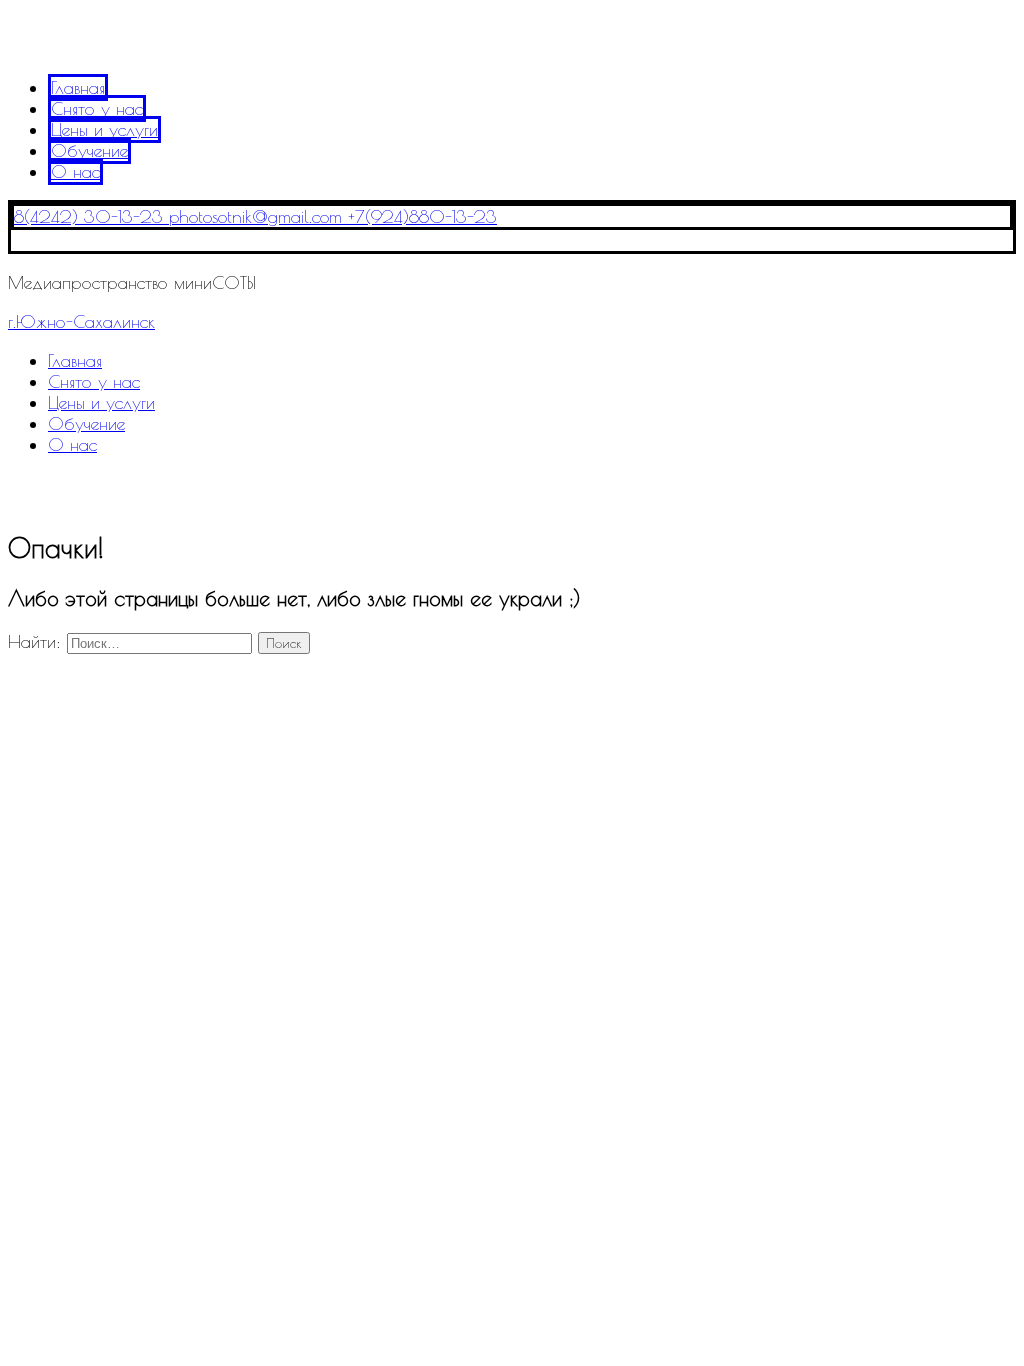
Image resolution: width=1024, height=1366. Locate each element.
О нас (75, 171)
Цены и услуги (104, 129)
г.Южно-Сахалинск (81, 321)
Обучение (89, 150)
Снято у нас (97, 108)
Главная (78, 87)
